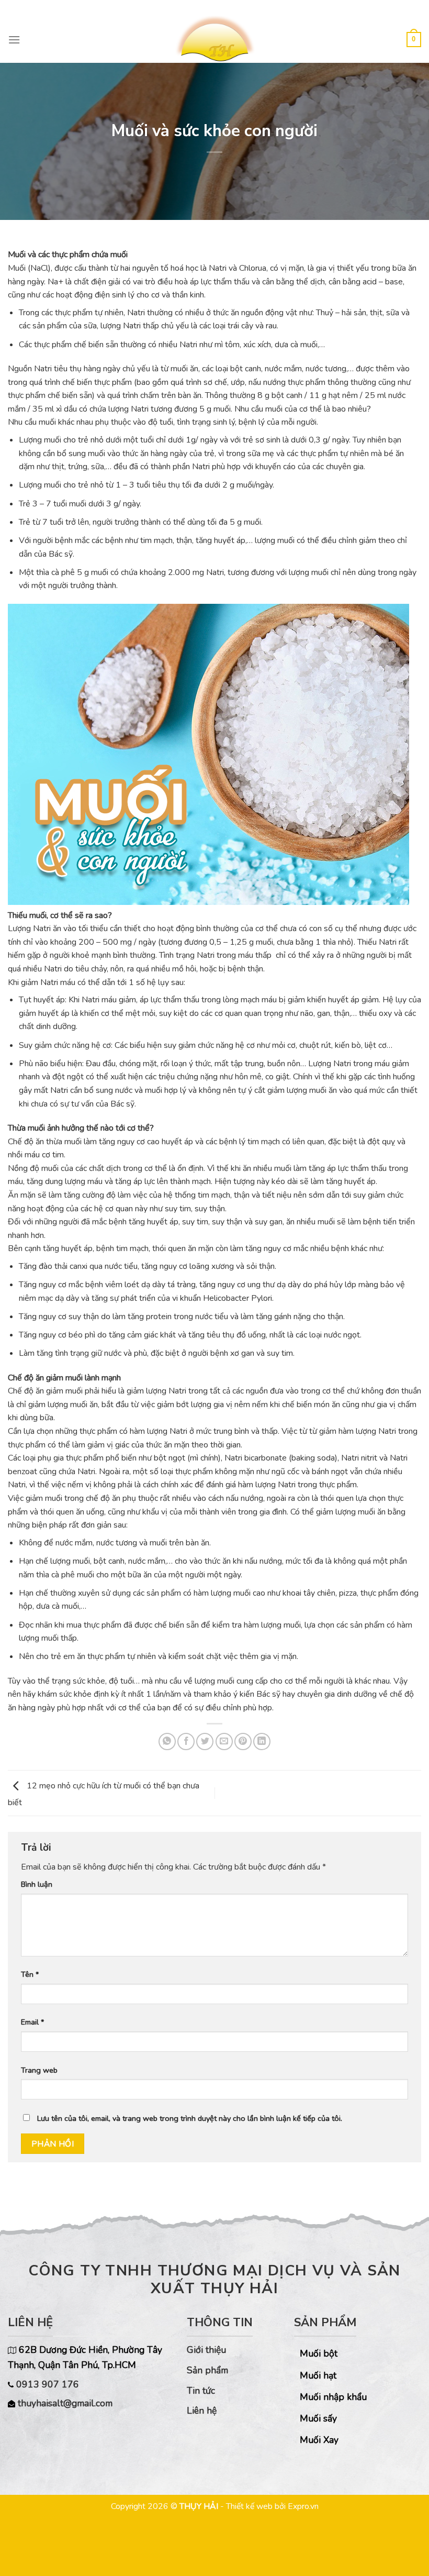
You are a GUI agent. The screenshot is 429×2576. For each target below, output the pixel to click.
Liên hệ (202, 2411)
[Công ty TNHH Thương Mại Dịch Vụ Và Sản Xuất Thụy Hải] (214, 39)
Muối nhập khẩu (333, 2397)
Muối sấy (318, 2418)
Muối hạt (318, 2375)
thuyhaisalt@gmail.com (65, 2403)
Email (32, 2022)
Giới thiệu (206, 2350)
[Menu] (14, 40)
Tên (30, 1974)
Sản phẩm (207, 2370)
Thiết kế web (249, 2506)
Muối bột (319, 2353)
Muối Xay (319, 2440)
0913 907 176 (46, 2384)
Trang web (39, 2070)
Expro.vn (303, 2506)
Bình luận (37, 1884)
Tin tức (201, 2391)
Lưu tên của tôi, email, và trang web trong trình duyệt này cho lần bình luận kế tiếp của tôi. (190, 2118)
